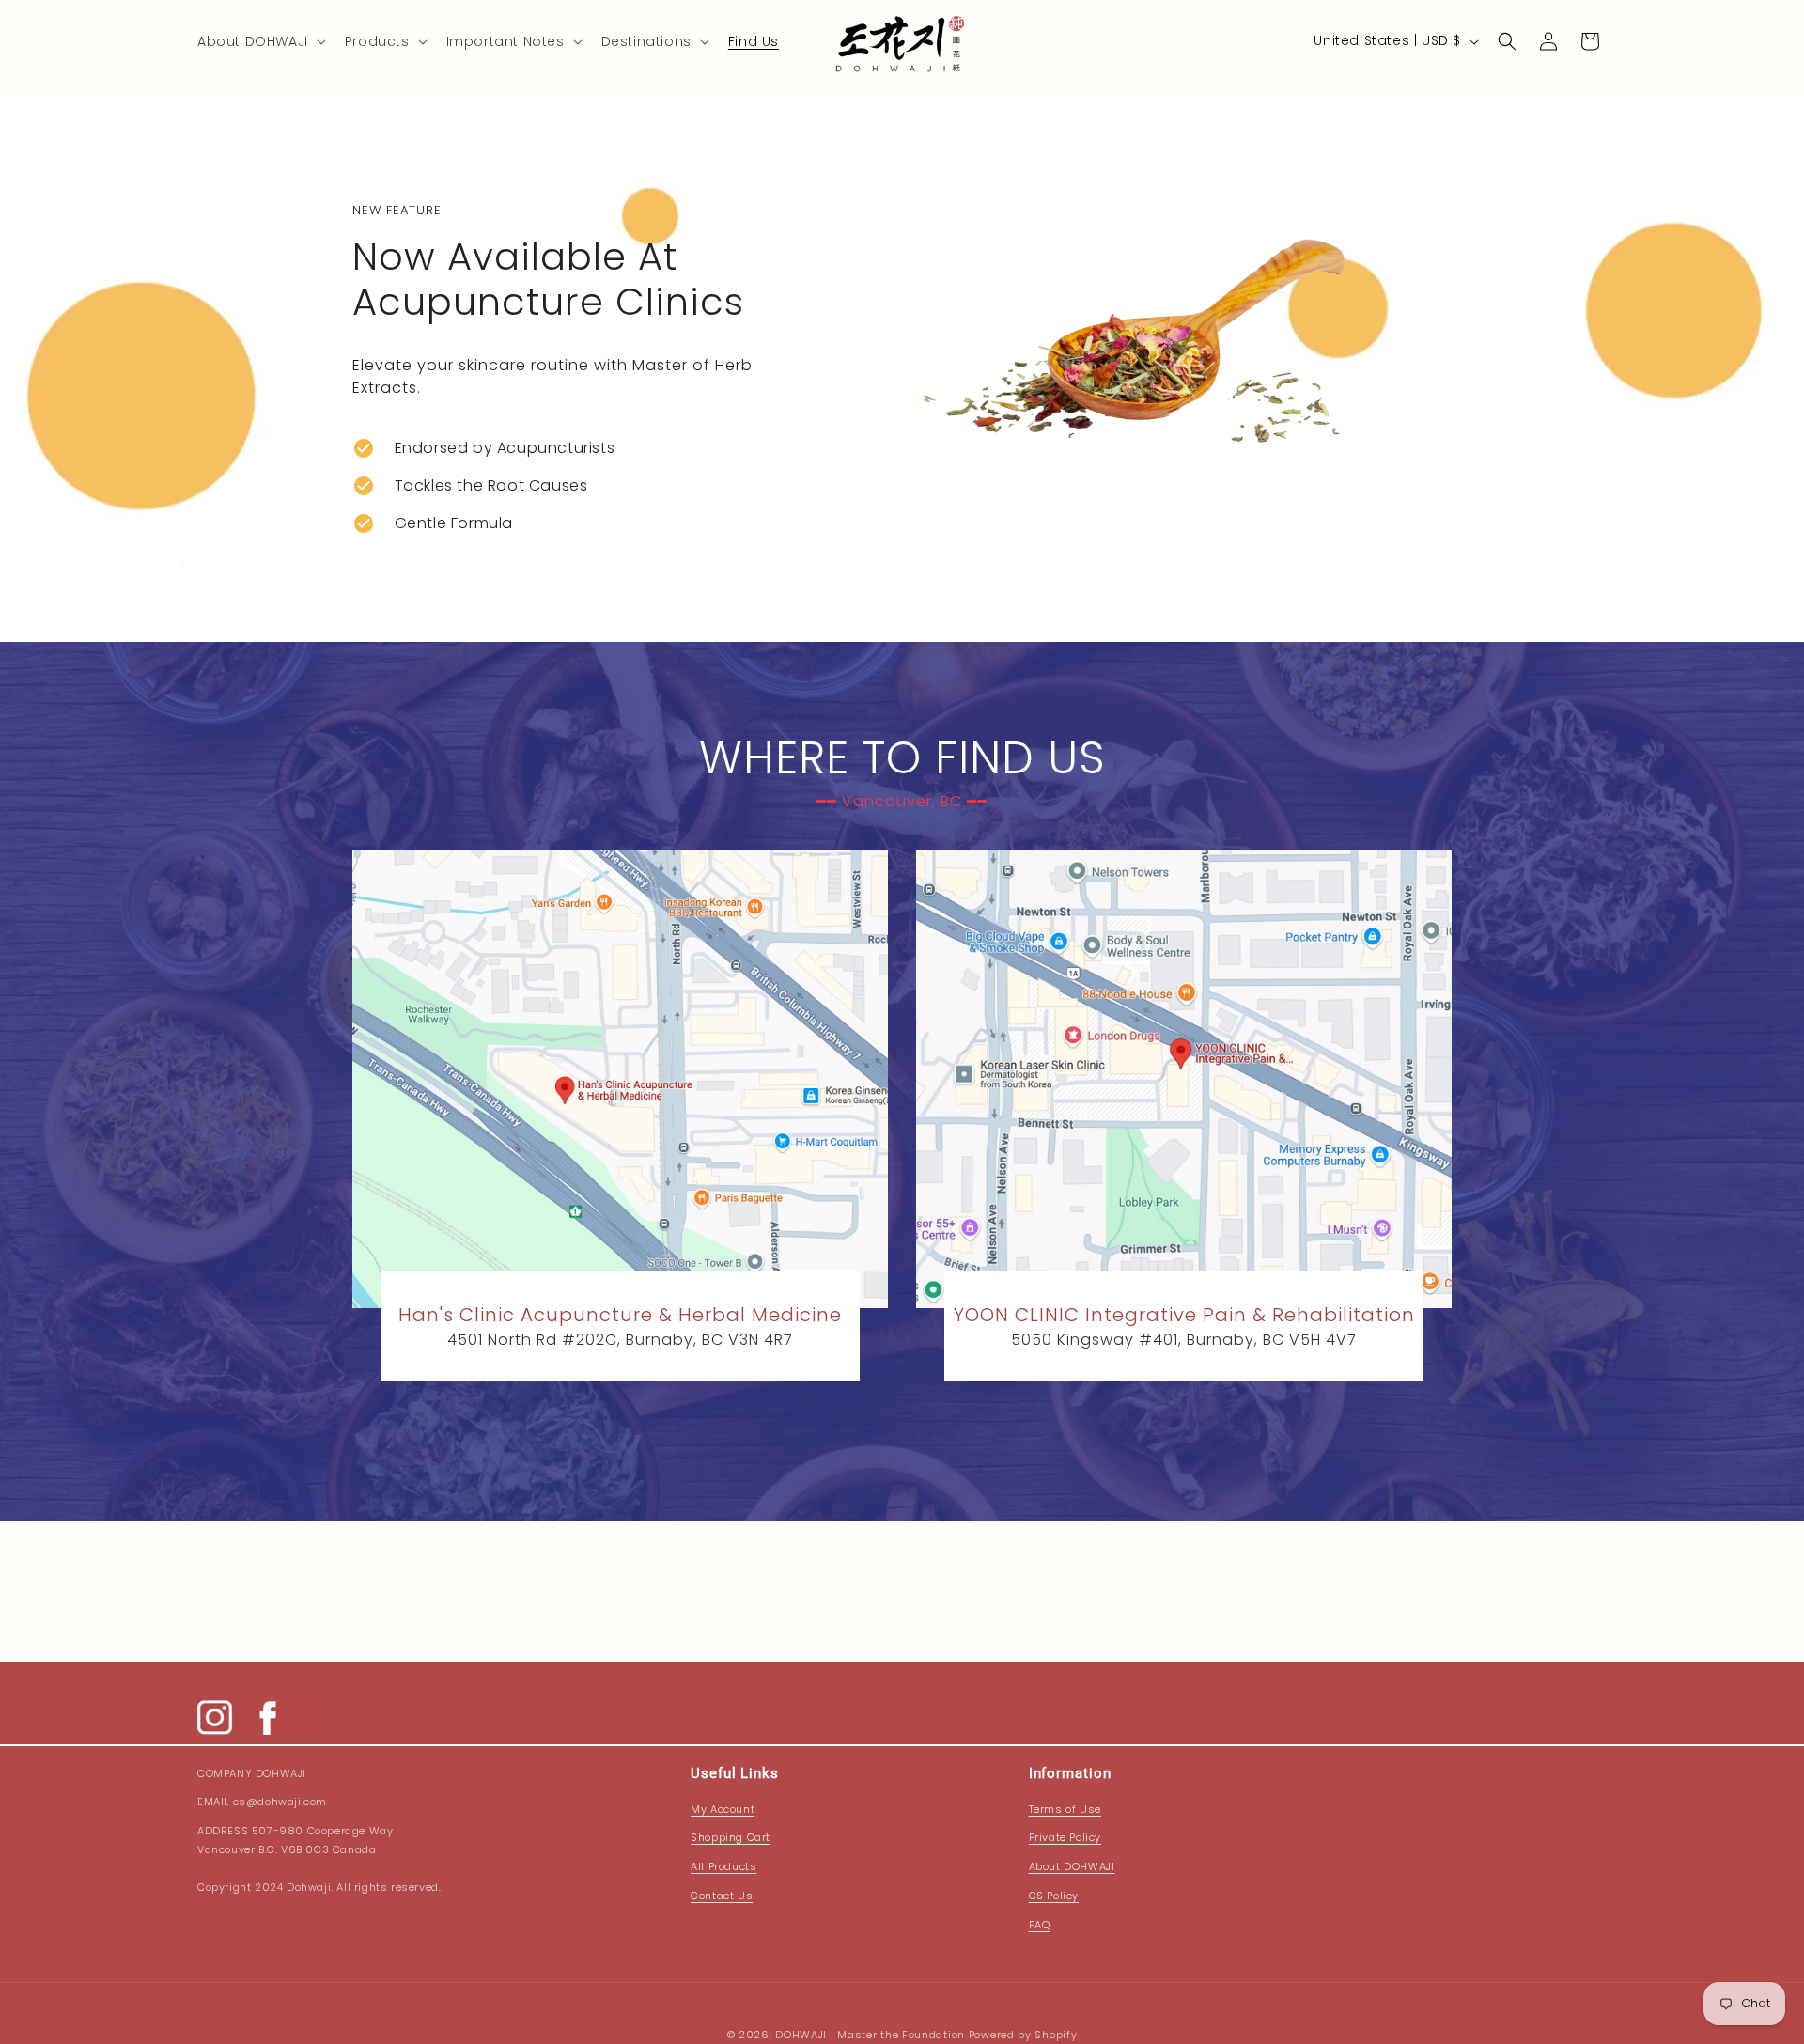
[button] (260, 41)
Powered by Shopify (1023, 2035)
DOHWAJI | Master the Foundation (870, 2035)
